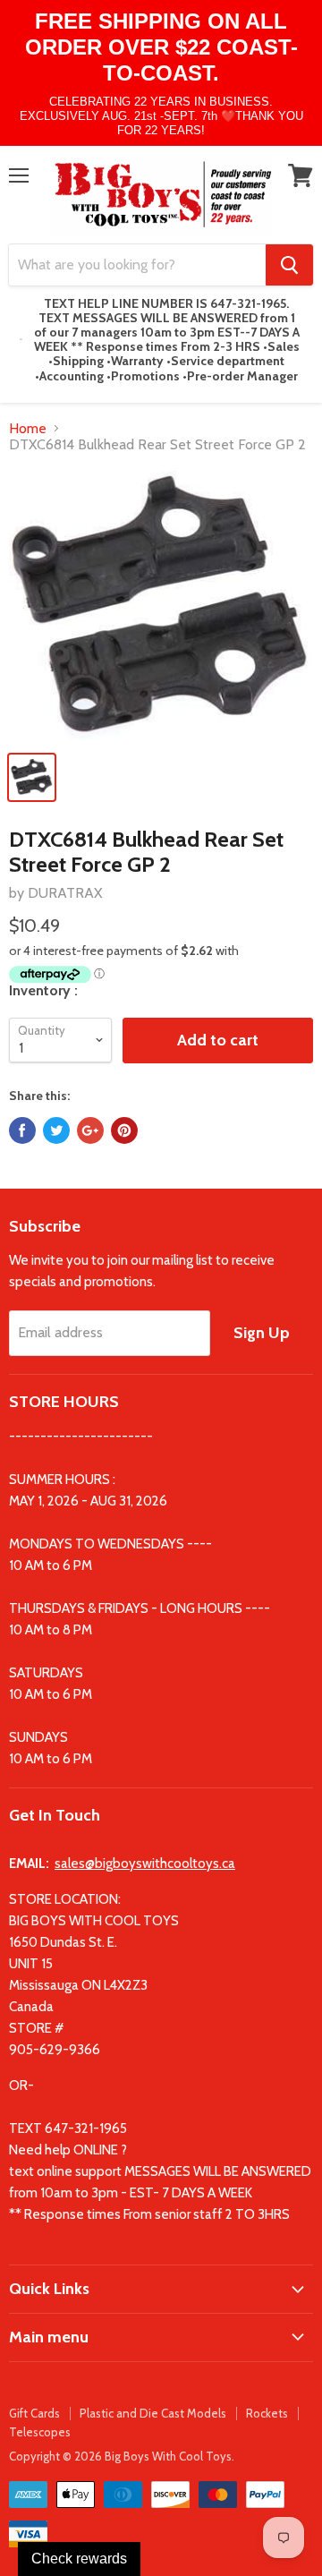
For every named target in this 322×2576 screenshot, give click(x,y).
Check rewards (79, 2559)
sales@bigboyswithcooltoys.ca (145, 1864)
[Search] (289, 265)
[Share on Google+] (90, 1130)
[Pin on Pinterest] (124, 1130)
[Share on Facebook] (22, 1130)
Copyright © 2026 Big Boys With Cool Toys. (122, 2456)
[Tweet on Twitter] (56, 1130)
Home (28, 429)
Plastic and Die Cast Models (153, 2413)
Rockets (267, 2413)
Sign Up (262, 1333)
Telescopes (40, 2432)
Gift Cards (34, 2413)
